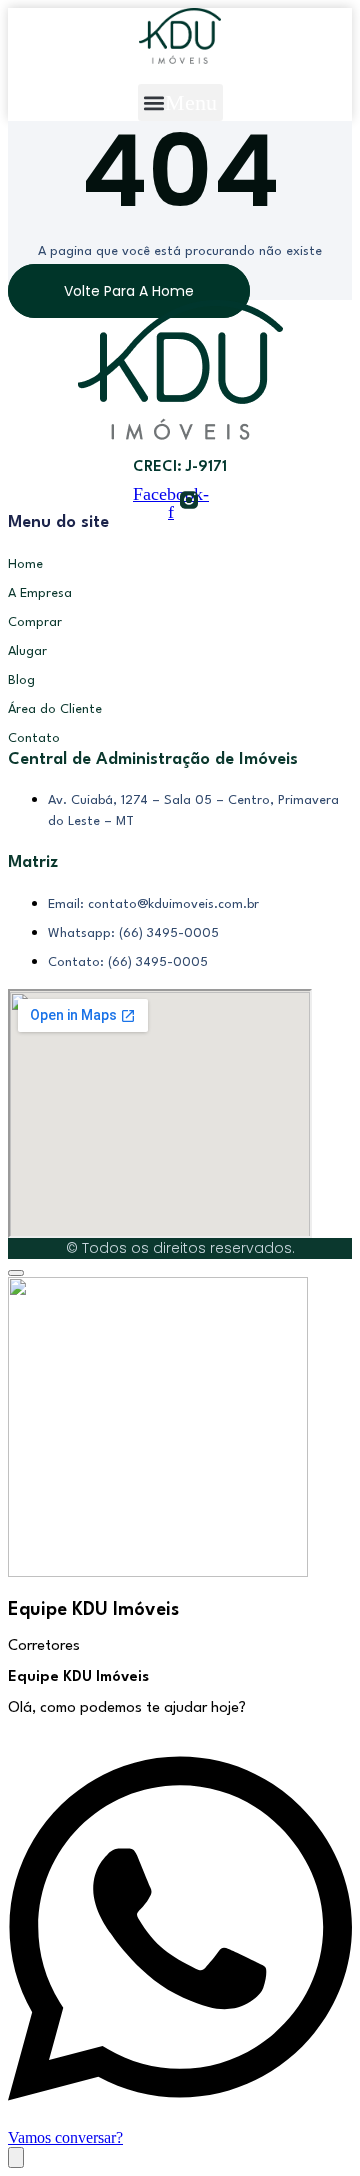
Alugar (27, 651)
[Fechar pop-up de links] (16, 1273)
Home (25, 564)
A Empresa (40, 593)
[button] (180, 102)
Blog (21, 680)
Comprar (35, 622)
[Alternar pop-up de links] (16, 2157)
